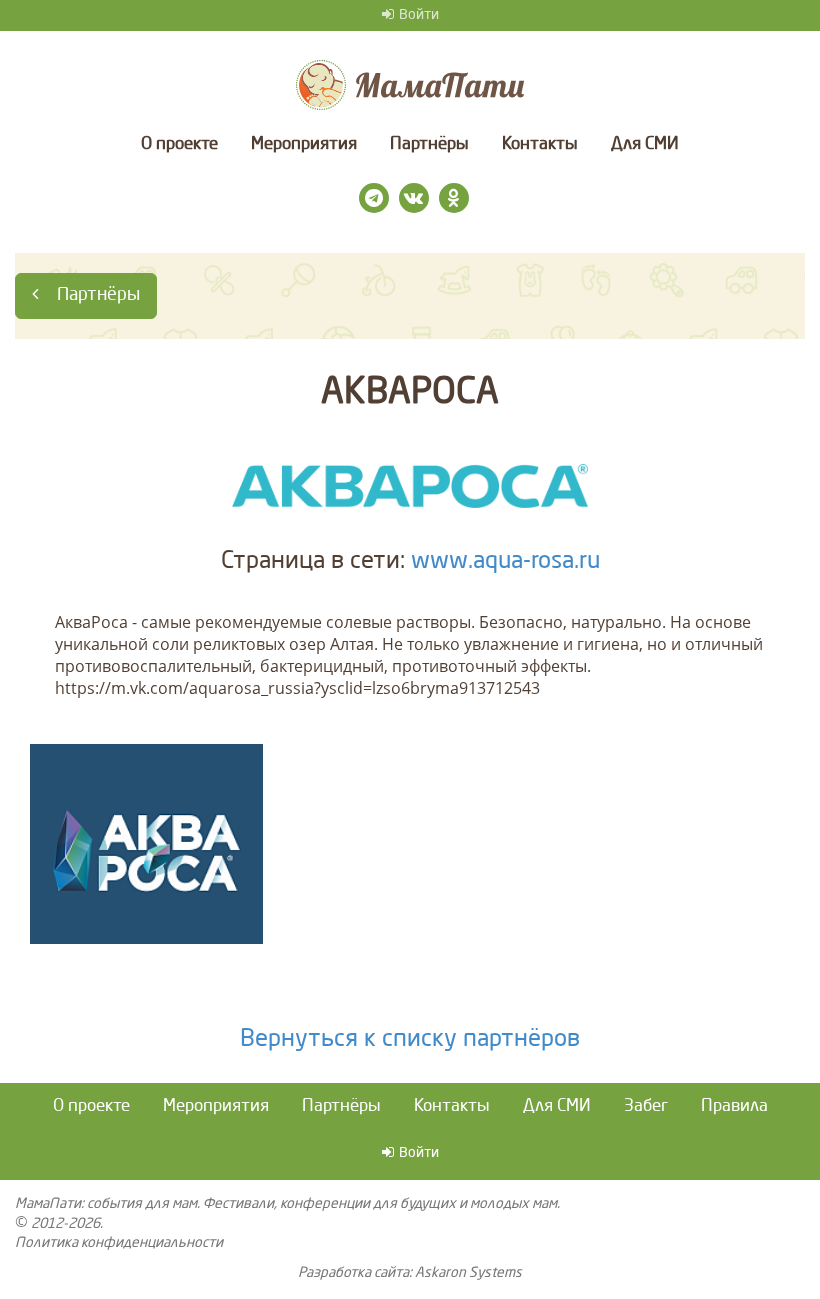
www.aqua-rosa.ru (505, 562)
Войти (419, 15)
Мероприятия (304, 144)
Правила (734, 1106)
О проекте (179, 144)
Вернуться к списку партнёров (410, 1040)
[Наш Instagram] (374, 198)
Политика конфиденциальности (119, 1243)
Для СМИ (645, 144)
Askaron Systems (468, 1273)
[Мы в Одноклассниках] (454, 198)
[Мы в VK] (414, 198)
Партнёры (429, 144)
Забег (646, 1106)
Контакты (540, 144)
